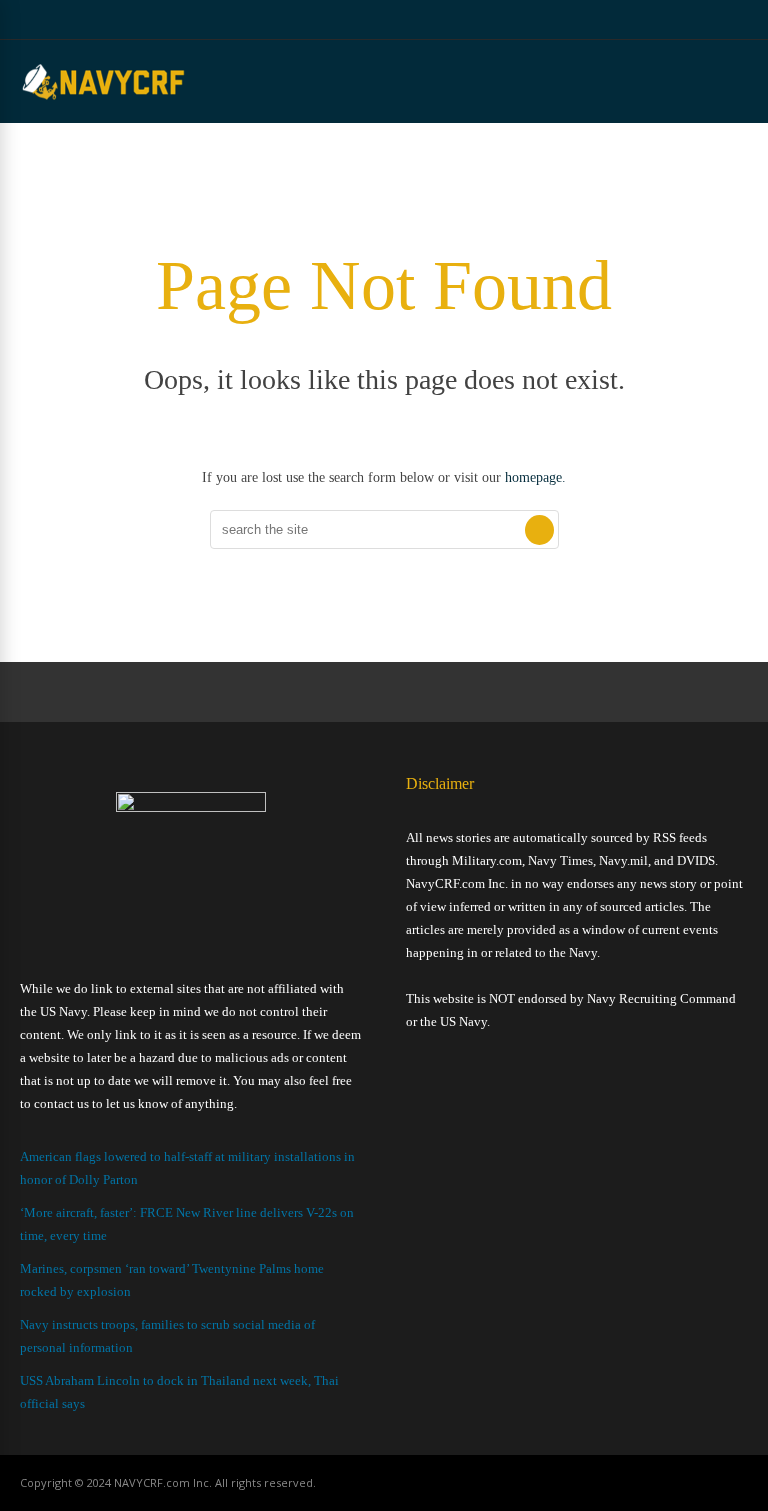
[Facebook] (667, 20)
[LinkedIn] (717, 20)
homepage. (535, 477)
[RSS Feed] (642, 20)
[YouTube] (692, 20)
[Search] (539, 530)
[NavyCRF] (103, 99)
